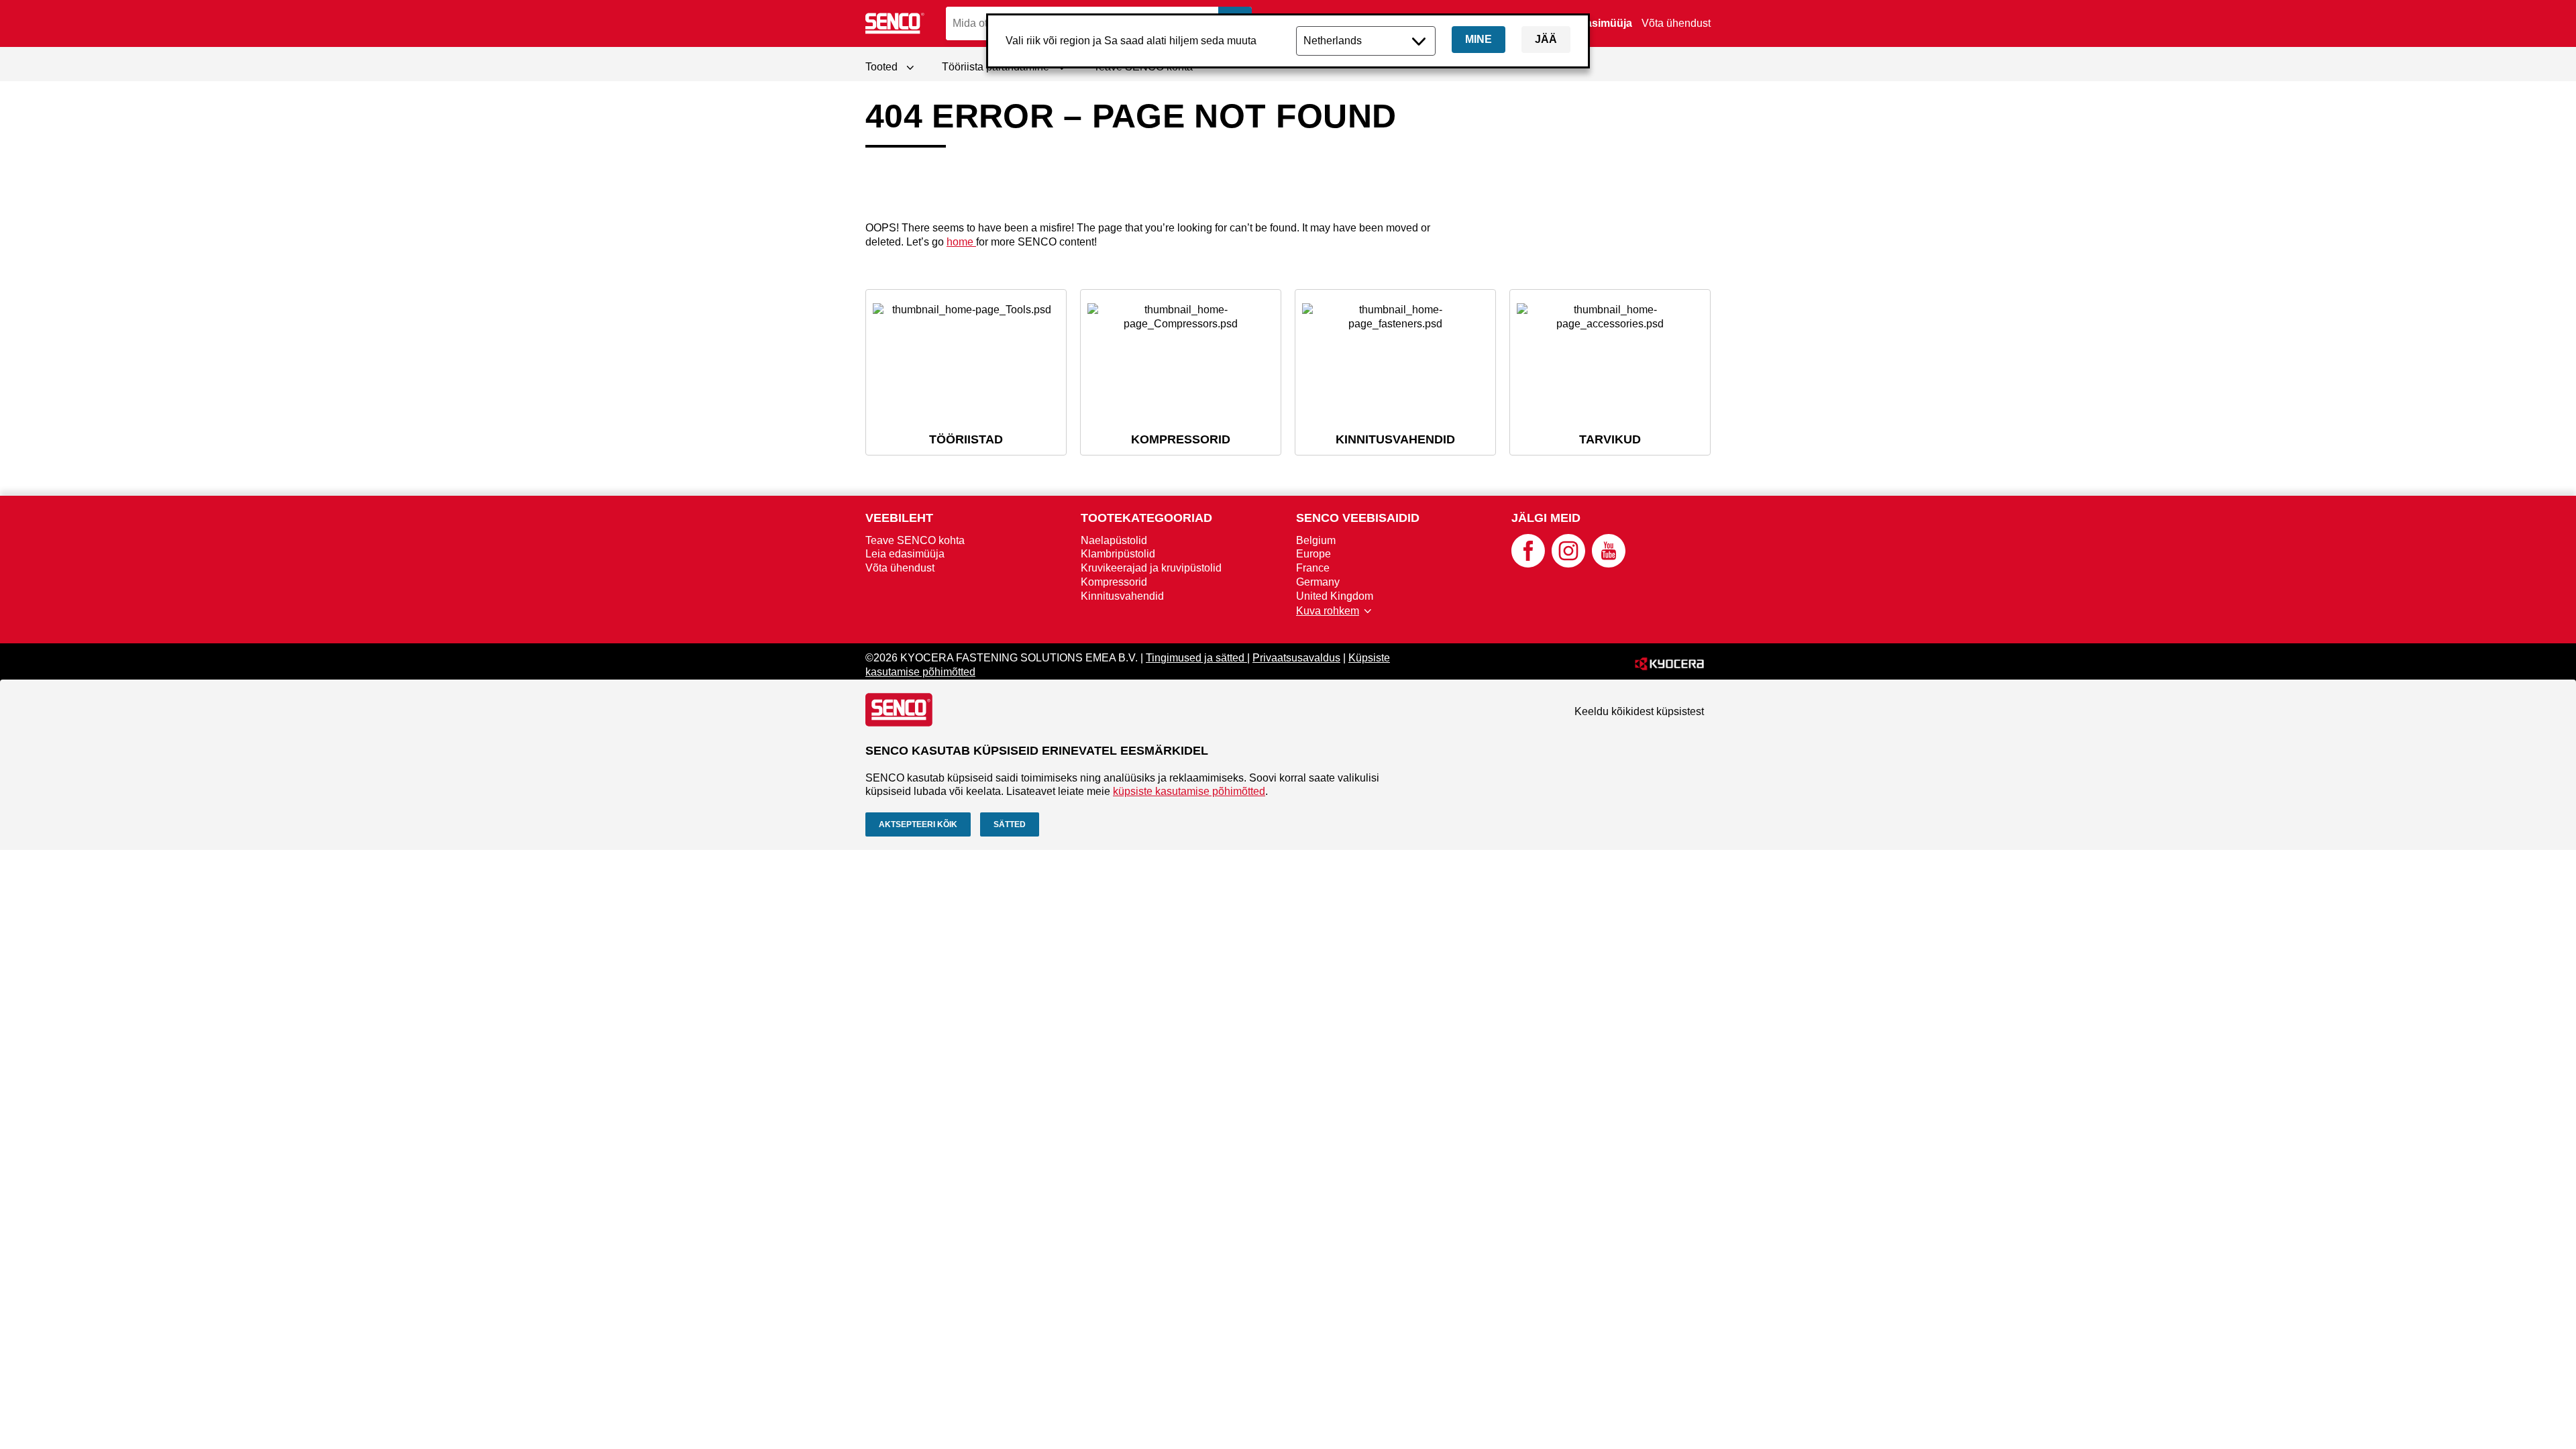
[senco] (896, 23)
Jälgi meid (1546, 518)
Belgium (1316, 540)
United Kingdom (1335, 596)
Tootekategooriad (1146, 518)
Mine (1479, 39)
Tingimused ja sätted (1196, 658)
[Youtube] (1609, 564)
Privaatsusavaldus (1296, 658)
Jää (1546, 39)
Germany (1318, 582)
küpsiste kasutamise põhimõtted (1189, 791)
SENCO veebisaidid (1358, 518)
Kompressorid (1114, 582)
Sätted (1010, 824)
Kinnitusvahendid (1122, 596)
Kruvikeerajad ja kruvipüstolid (1151, 568)
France (1313, 568)
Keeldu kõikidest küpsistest (1639, 711)
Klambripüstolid (1118, 554)
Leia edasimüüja (1591, 23)
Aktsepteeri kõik (918, 824)
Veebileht (899, 518)
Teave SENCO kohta (915, 540)
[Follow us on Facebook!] (1528, 564)
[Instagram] (1568, 564)
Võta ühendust (1676, 23)
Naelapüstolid (1114, 540)
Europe (1313, 554)
